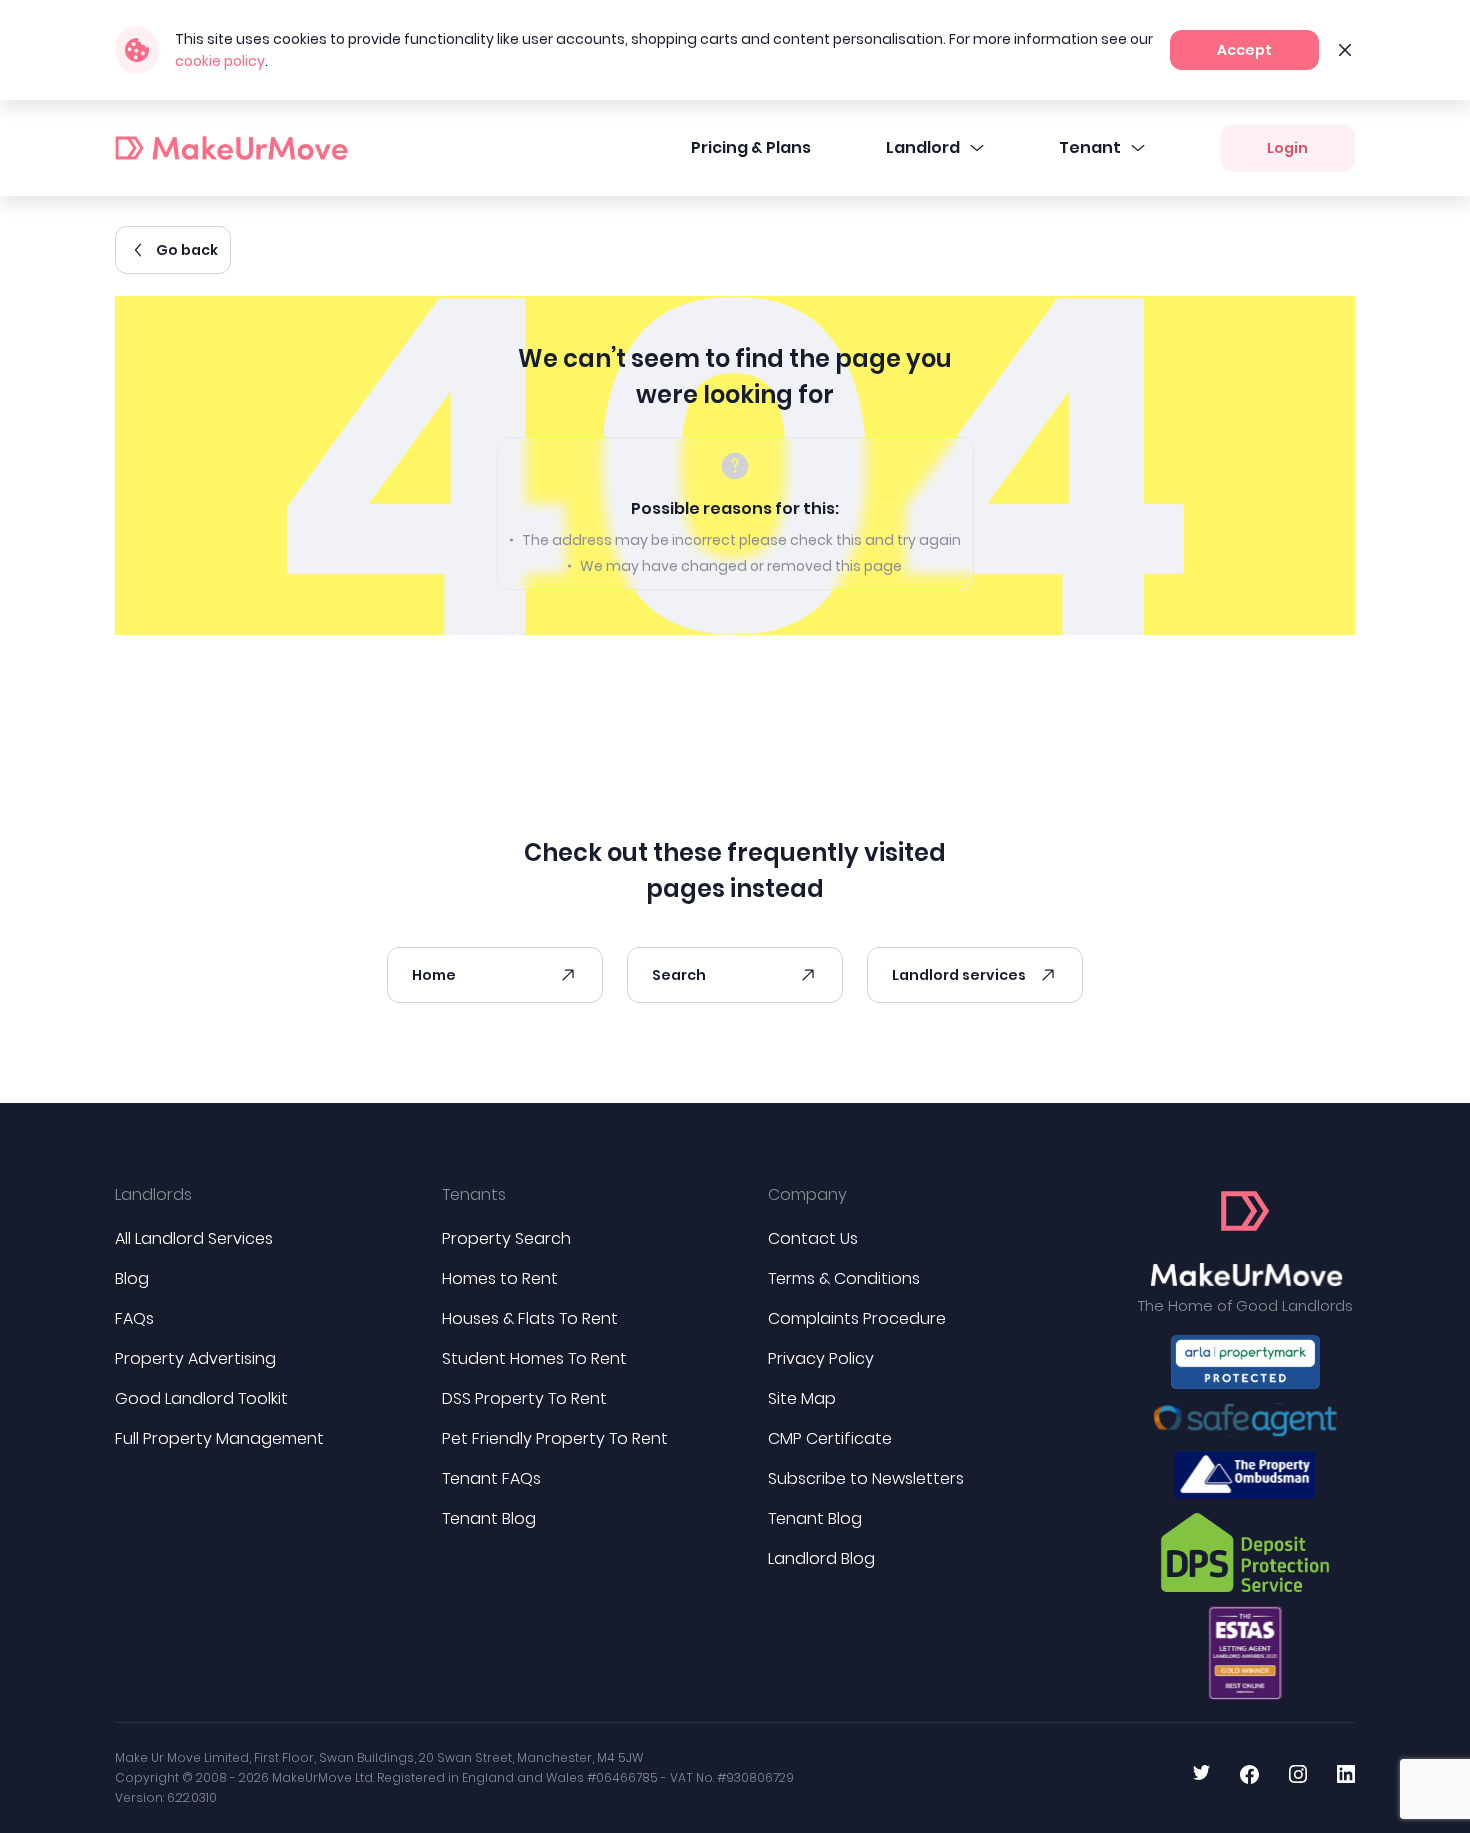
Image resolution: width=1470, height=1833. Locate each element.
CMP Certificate (830, 1438)
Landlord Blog (821, 1558)
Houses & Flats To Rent (530, 1318)
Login (1287, 148)
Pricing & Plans (751, 147)
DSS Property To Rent (524, 1398)
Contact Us (813, 1238)
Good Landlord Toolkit (201, 1398)
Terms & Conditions (844, 1278)
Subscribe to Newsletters (866, 1478)
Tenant (1090, 147)
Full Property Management (219, 1438)
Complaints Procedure (857, 1318)
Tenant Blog (489, 1518)
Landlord (923, 147)
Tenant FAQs (491, 1478)
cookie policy (220, 61)
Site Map (802, 1398)
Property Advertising (195, 1358)
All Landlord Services (194, 1238)
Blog (132, 1278)
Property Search (506, 1238)
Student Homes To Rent (534, 1358)
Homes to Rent (500, 1278)
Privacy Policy (821, 1358)
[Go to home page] (1245, 1238)
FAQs (134, 1318)
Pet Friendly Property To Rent (555, 1438)
